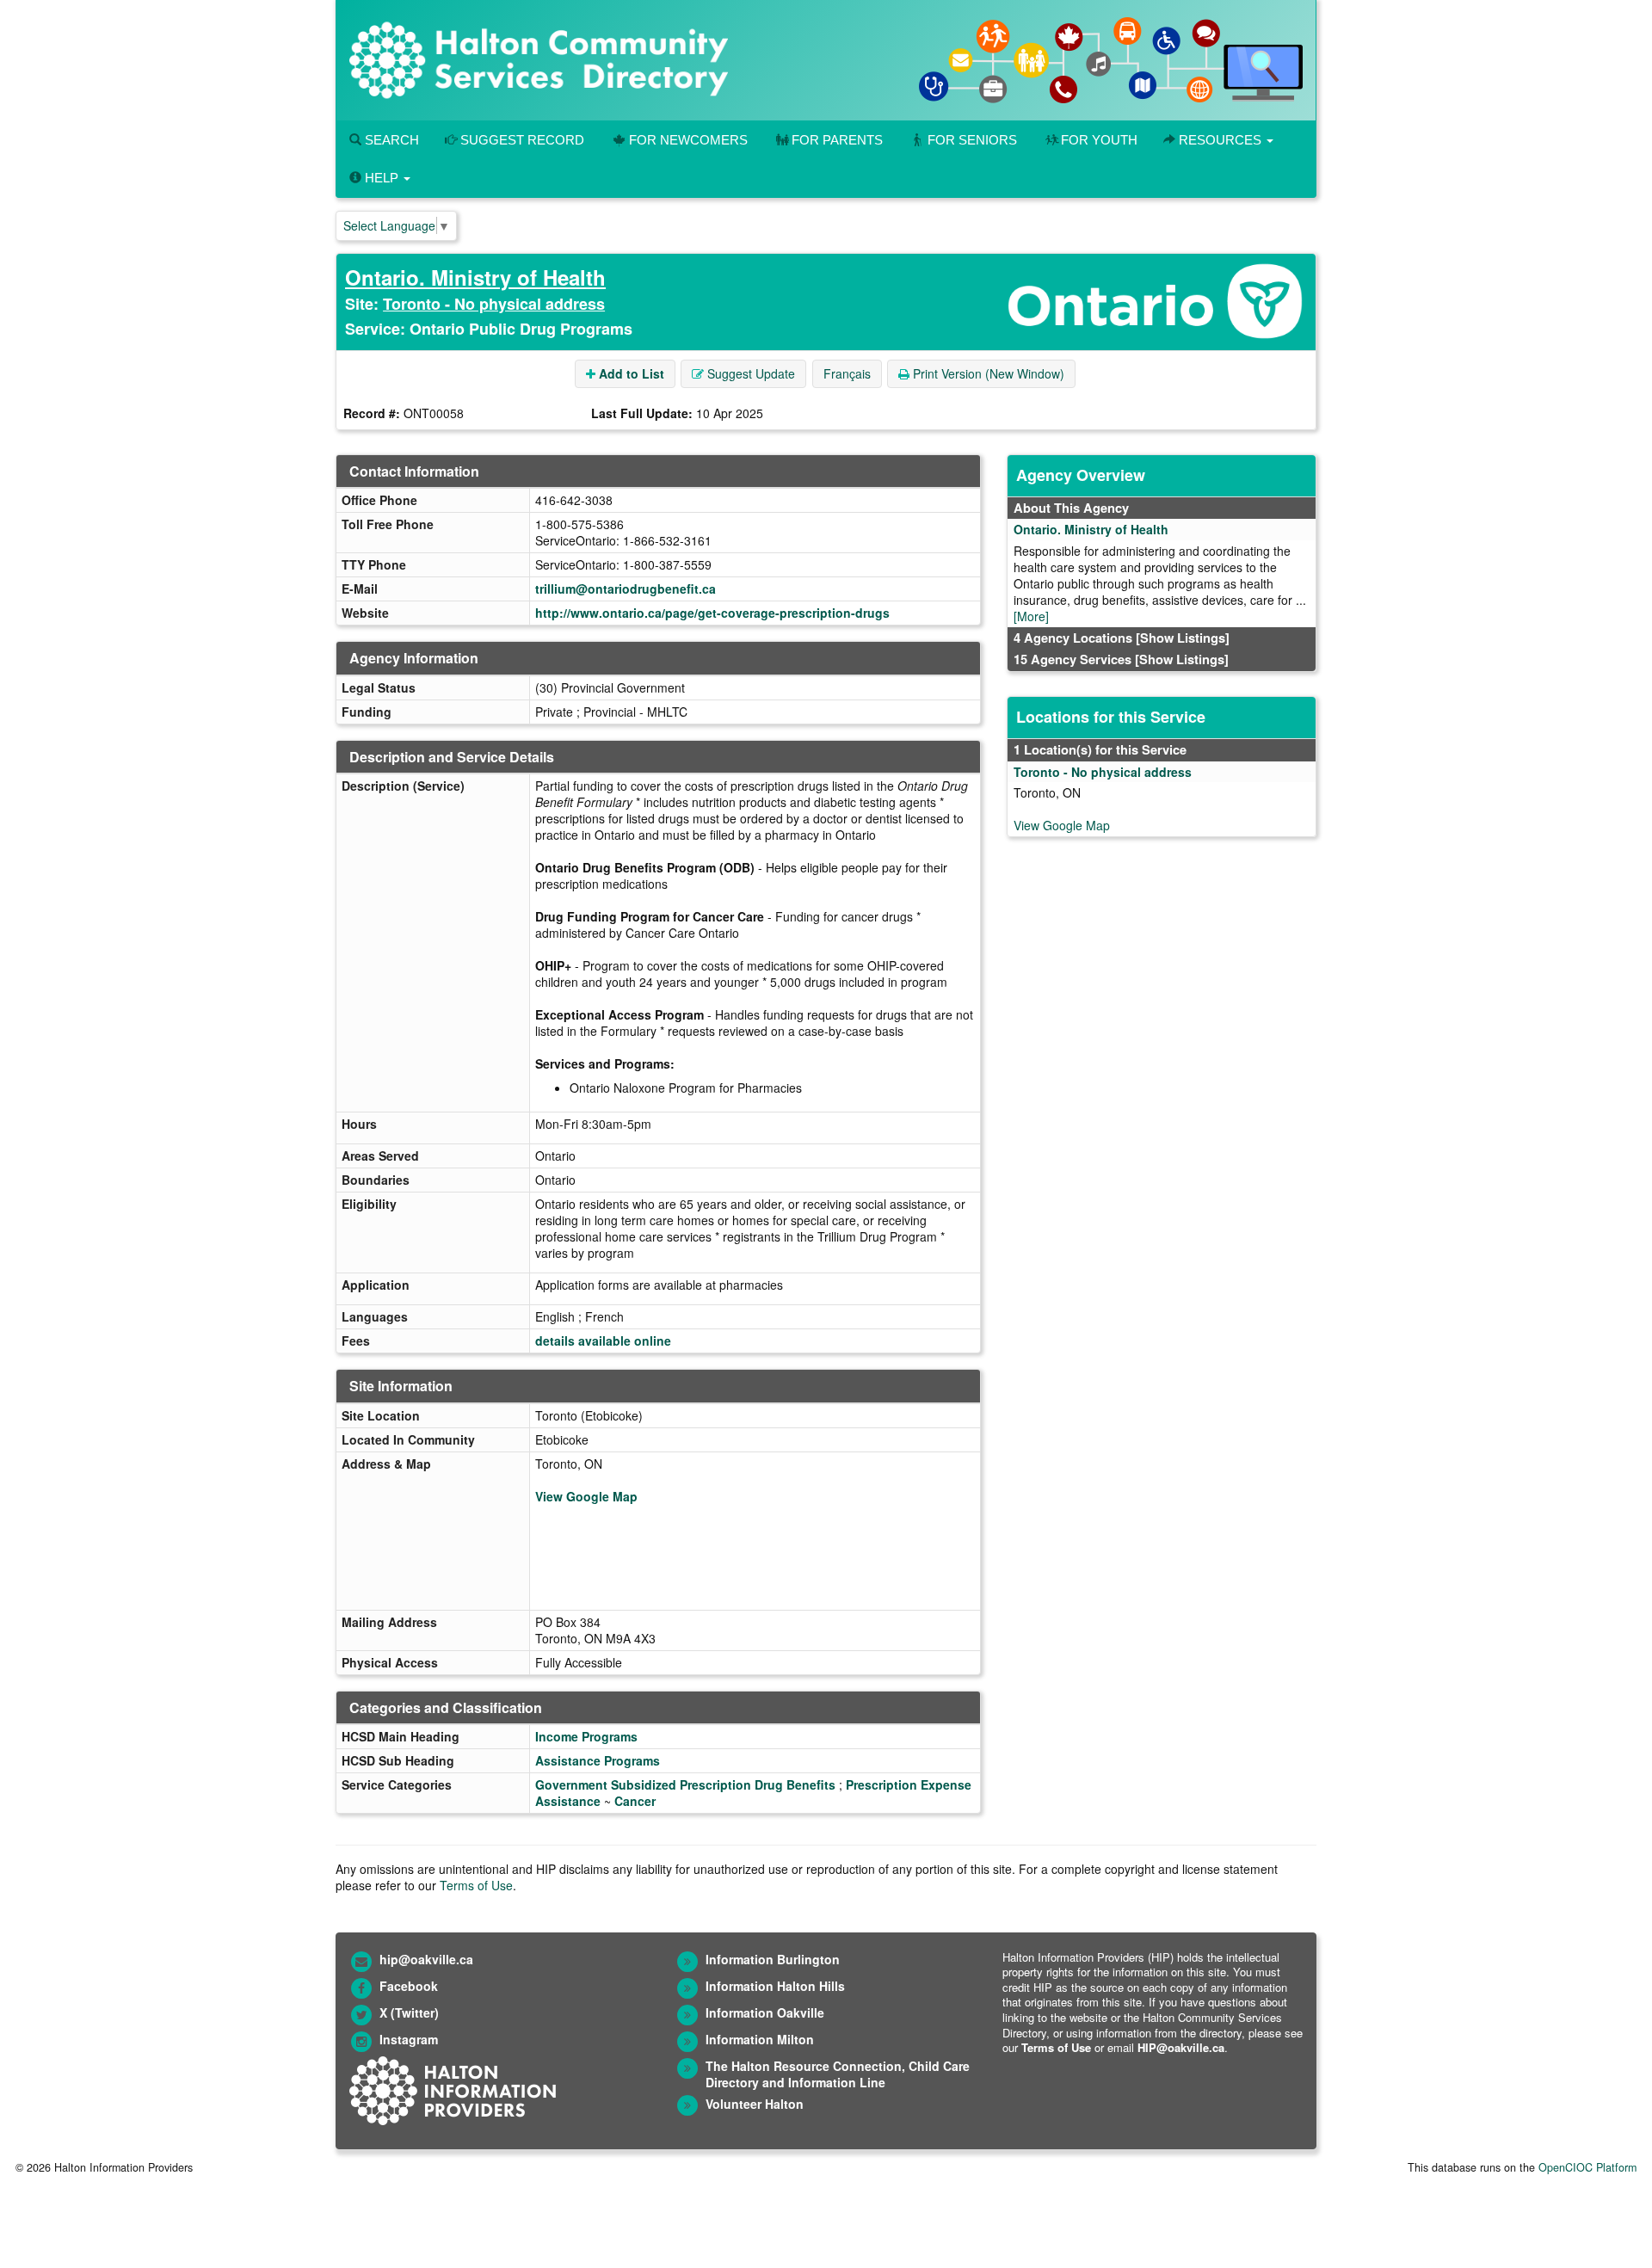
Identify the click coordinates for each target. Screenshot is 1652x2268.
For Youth (1099, 140)
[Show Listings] (1183, 638)
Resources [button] (1220, 140)
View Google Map (586, 1496)
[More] (1031, 616)
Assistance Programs (598, 1760)
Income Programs (586, 1736)
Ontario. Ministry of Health (475, 277)
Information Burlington (773, 1959)
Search (390, 140)
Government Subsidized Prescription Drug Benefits (685, 1784)
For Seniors (972, 140)
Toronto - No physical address (494, 304)
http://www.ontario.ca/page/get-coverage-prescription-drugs (712, 613)
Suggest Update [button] (749, 373)
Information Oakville (765, 2012)
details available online (603, 1340)
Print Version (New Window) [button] (987, 373)
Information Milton (760, 2039)
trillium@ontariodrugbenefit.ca (626, 589)
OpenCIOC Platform (1587, 2167)
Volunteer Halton (755, 2104)
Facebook (409, 1986)
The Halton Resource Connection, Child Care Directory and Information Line (838, 2074)
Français (847, 373)
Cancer (635, 1801)
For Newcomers (688, 140)
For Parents (837, 140)
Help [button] (382, 178)
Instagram (409, 2039)
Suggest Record (521, 140)
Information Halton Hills (775, 1986)
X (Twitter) (409, 2012)
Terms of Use (476, 1885)
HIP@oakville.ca (1181, 2047)
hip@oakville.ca (426, 1959)
